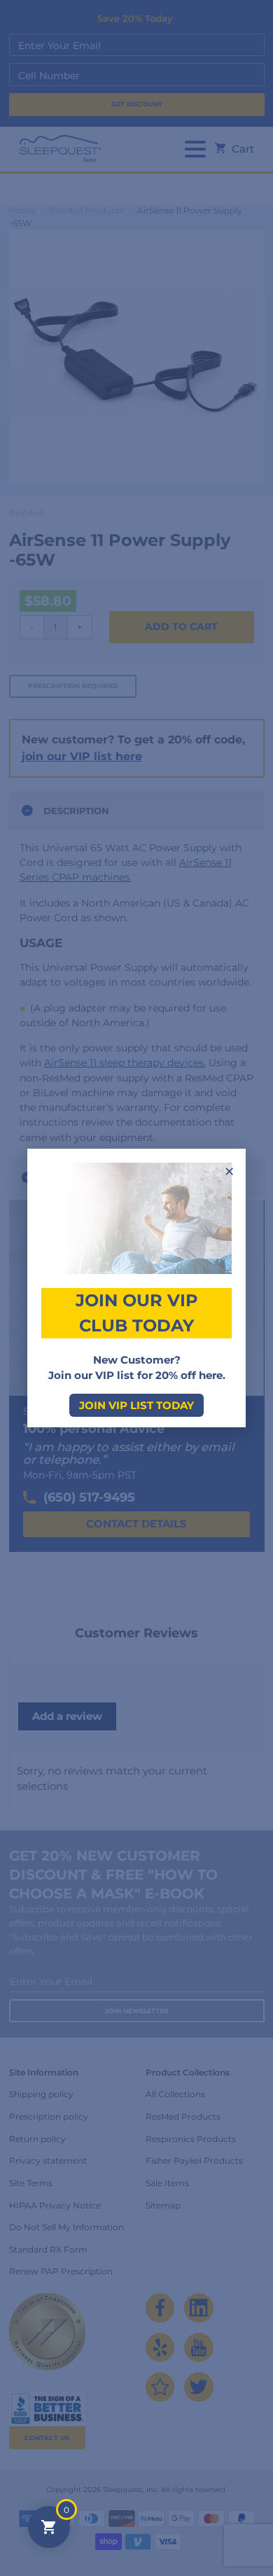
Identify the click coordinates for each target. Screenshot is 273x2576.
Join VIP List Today (136, 1405)
